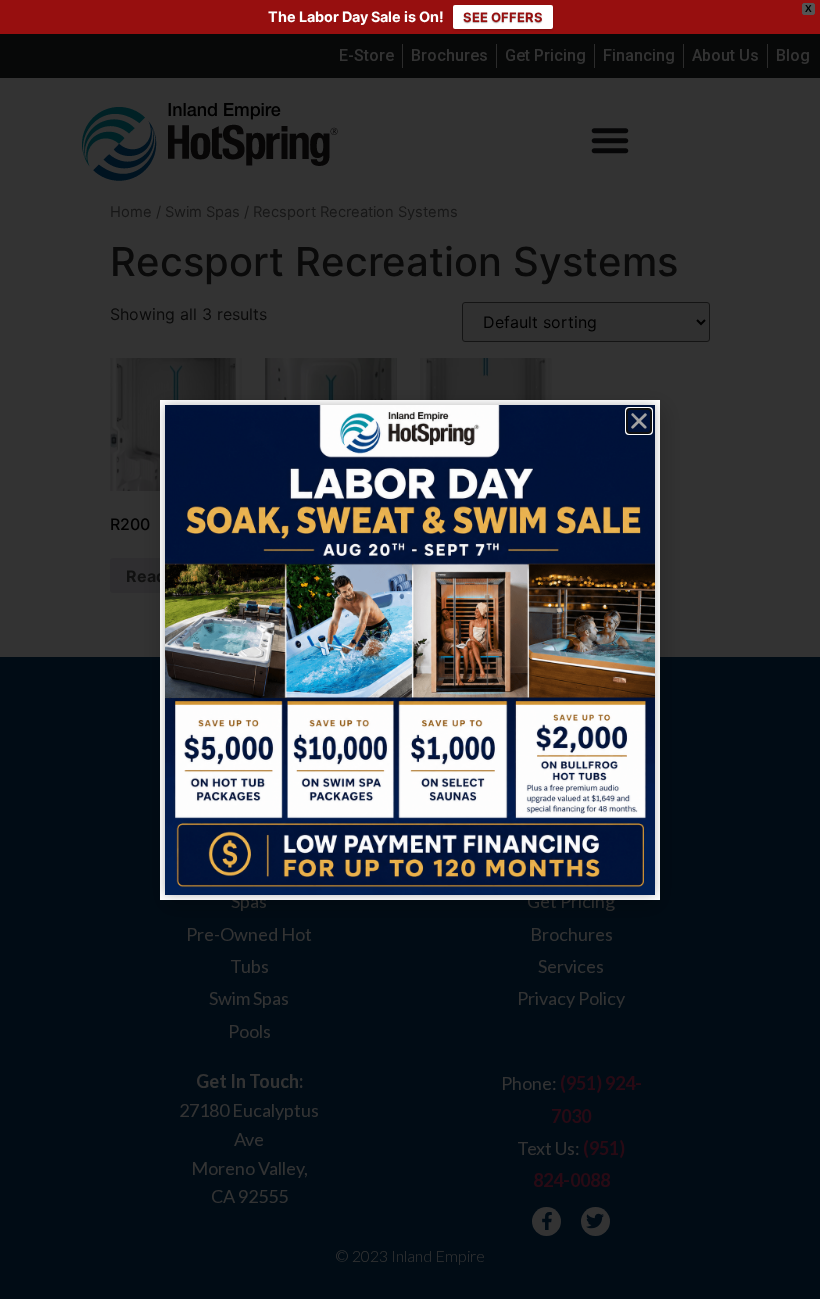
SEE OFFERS (503, 17)
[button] (639, 421)
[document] (410, 649)
